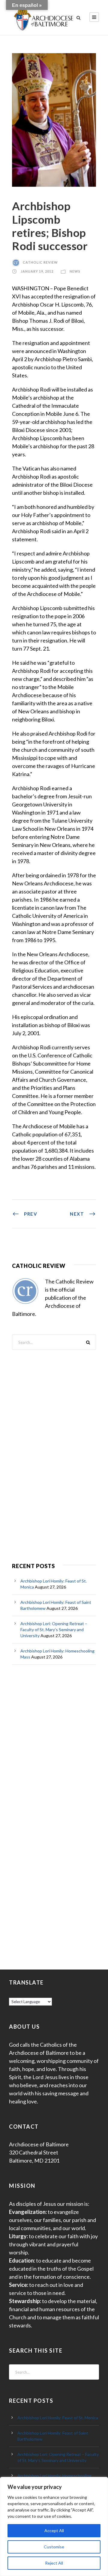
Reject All (54, 2563)
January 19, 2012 (37, 271)
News (75, 271)
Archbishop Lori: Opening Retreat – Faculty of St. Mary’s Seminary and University (54, 1630)
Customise (54, 2547)
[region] (54, 2526)
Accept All (54, 2531)
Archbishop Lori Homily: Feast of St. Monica (58, 2418)
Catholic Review (40, 262)
